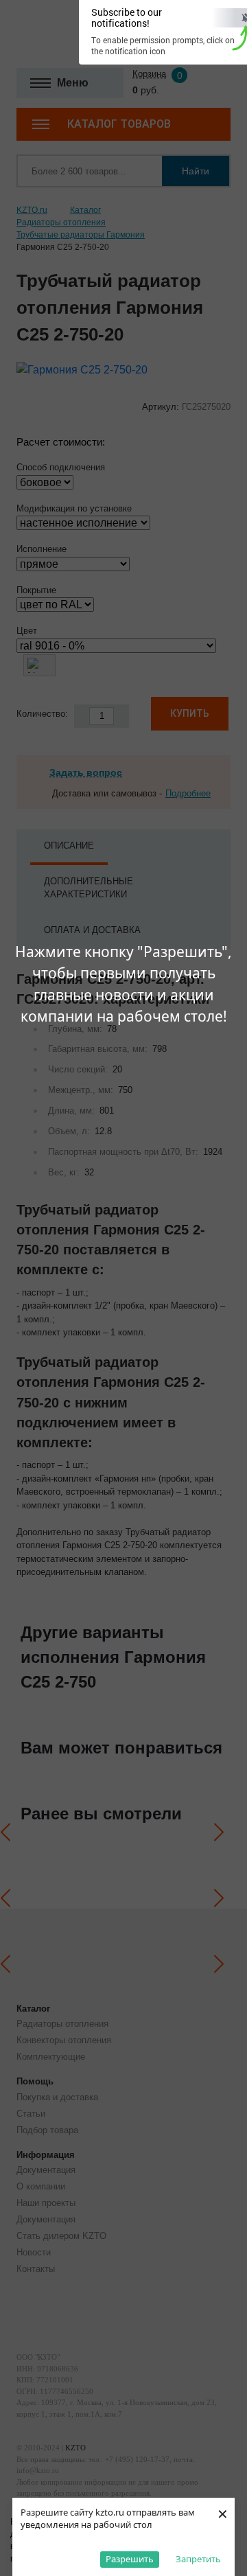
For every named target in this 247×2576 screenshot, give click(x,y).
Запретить (198, 2559)
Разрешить (130, 2559)
